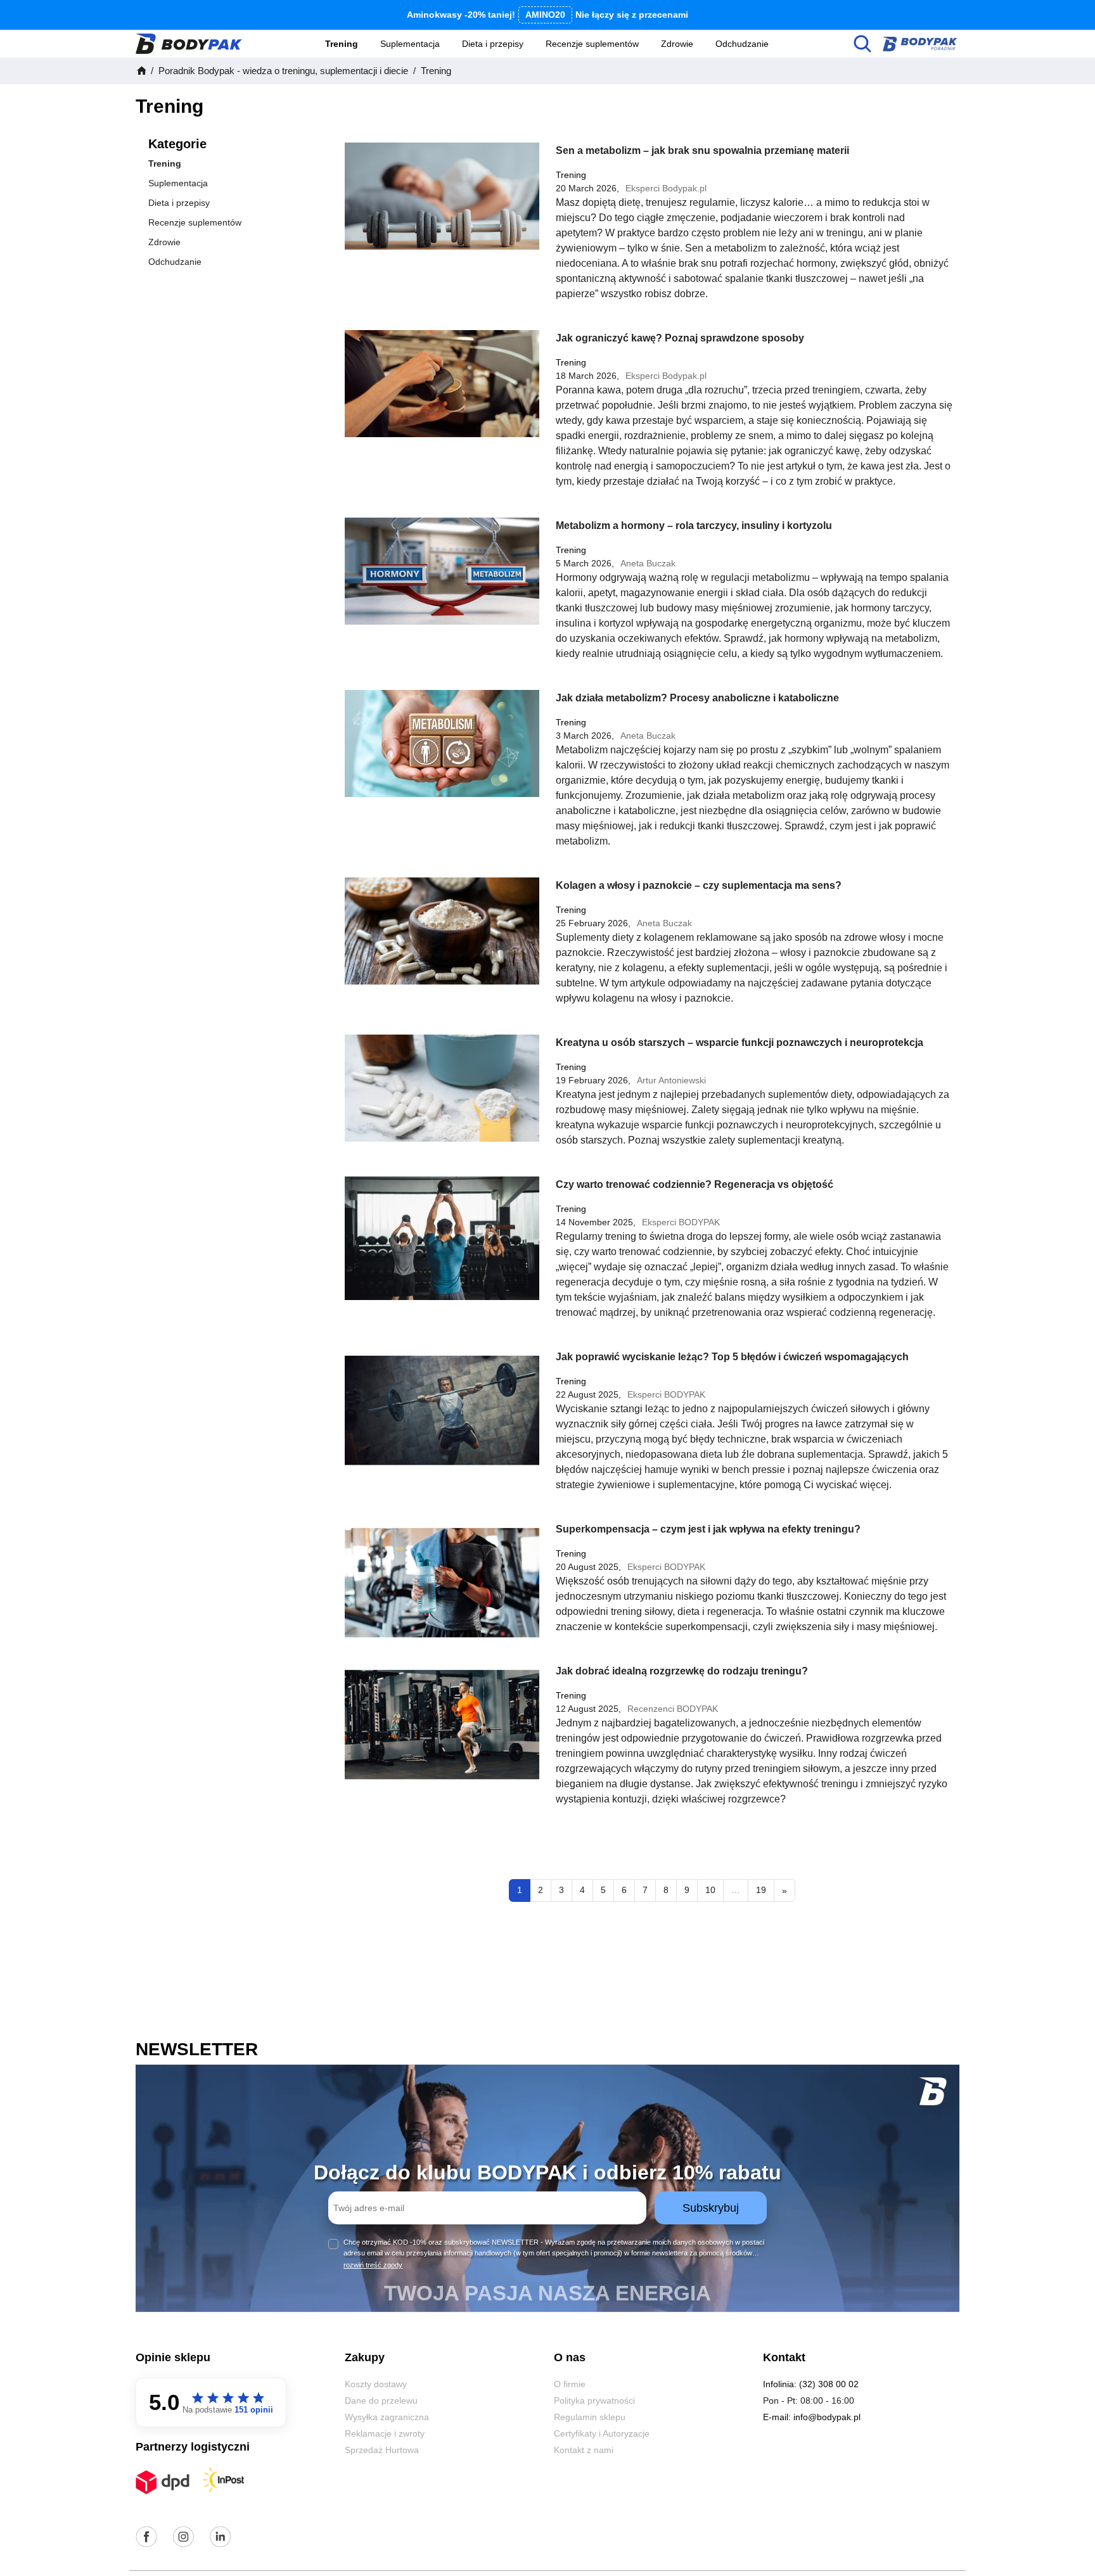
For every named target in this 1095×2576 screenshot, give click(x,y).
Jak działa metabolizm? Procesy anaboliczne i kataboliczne (697, 698)
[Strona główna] (141, 71)
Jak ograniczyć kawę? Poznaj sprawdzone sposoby (680, 338)
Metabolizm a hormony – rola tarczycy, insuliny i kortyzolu (694, 526)
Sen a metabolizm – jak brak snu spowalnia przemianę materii (702, 150)
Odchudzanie (742, 44)
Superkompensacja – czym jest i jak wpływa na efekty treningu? (708, 1529)
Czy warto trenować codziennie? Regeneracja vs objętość (695, 1184)
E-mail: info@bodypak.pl (812, 2417)
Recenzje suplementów (592, 44)
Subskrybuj (711, 2208)
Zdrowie (677, 44)
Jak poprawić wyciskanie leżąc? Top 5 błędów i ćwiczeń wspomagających (732, 1357)
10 (710, 1890)
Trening (342, 44)
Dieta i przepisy (493, 44)
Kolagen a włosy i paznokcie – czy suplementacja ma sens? (699, 885)
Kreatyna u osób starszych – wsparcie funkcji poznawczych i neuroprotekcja (740, 1043)
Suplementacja (410, 44)
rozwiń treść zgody (373, 2265)
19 (761, 1890)
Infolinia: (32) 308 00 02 (811, 2384)
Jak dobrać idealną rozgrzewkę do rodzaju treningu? (682, 1671)
